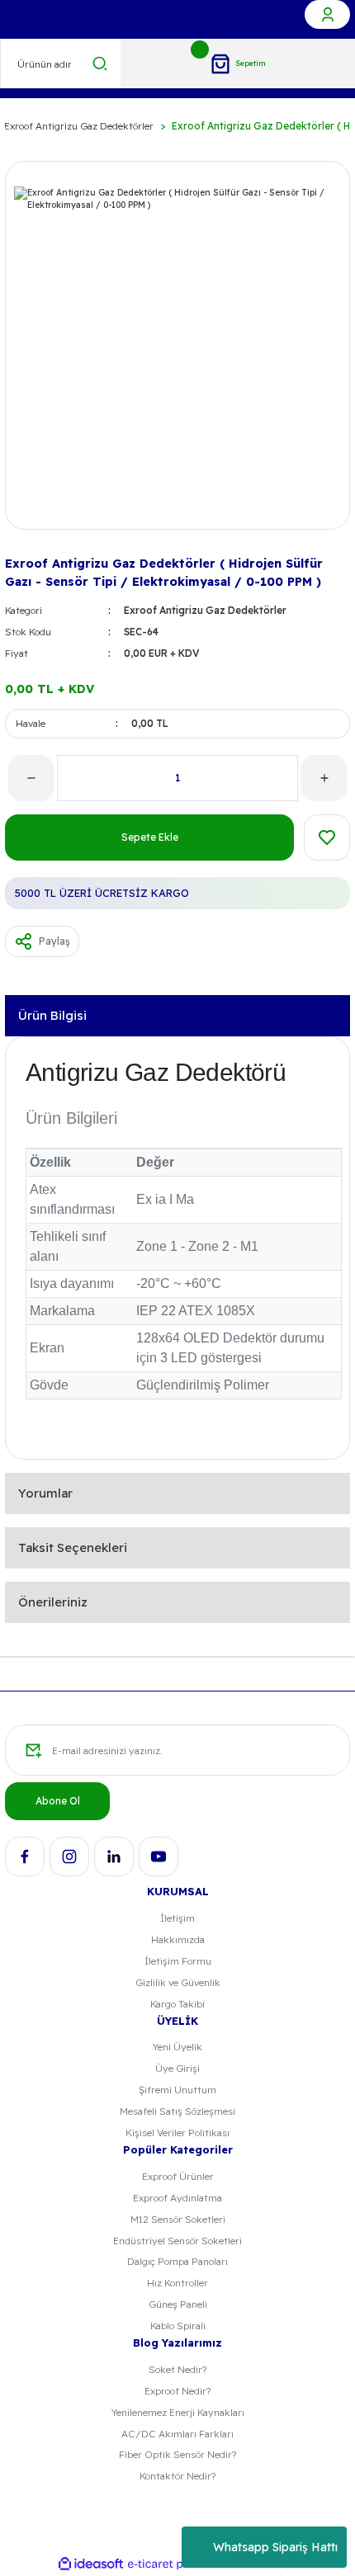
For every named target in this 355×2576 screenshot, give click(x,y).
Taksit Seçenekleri (73, 1547)
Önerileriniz (53, 1602)
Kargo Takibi (177, 2004)
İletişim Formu (178, 1961)
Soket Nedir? (177, 2369)
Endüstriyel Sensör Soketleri (177, 2241)
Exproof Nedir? (177, 2391)
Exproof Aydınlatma (177, 2198)
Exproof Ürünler (178, 2176)
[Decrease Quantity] (31, 778)
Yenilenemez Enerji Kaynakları (178, 2412)
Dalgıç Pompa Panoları (177, 2261)
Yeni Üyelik (177, 2047)
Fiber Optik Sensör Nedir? (177, 2454)
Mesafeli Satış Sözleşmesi (177, 2111)
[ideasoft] (91, 2564)
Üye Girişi (177, 2068)
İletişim (177, 1918)
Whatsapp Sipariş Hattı (275, 2547)
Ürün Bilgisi (52, 1015)
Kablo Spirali (178, 2326)
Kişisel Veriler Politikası (177, 2133)
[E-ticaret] (175, 2564)
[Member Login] (327, 14)
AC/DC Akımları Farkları (177, 2434)
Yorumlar (45, 1493)
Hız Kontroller (177, 2283)
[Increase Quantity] (324, 778)
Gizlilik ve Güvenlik (178, 1982)
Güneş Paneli (178, 2304)
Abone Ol (58, 1801)
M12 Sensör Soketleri (178, 2219)
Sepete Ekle (150, 837)
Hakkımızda (178, 1939)
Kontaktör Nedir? (177, 2476)
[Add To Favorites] (327, 837)
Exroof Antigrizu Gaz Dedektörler (205, 610)
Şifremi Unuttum (177, 2090)
